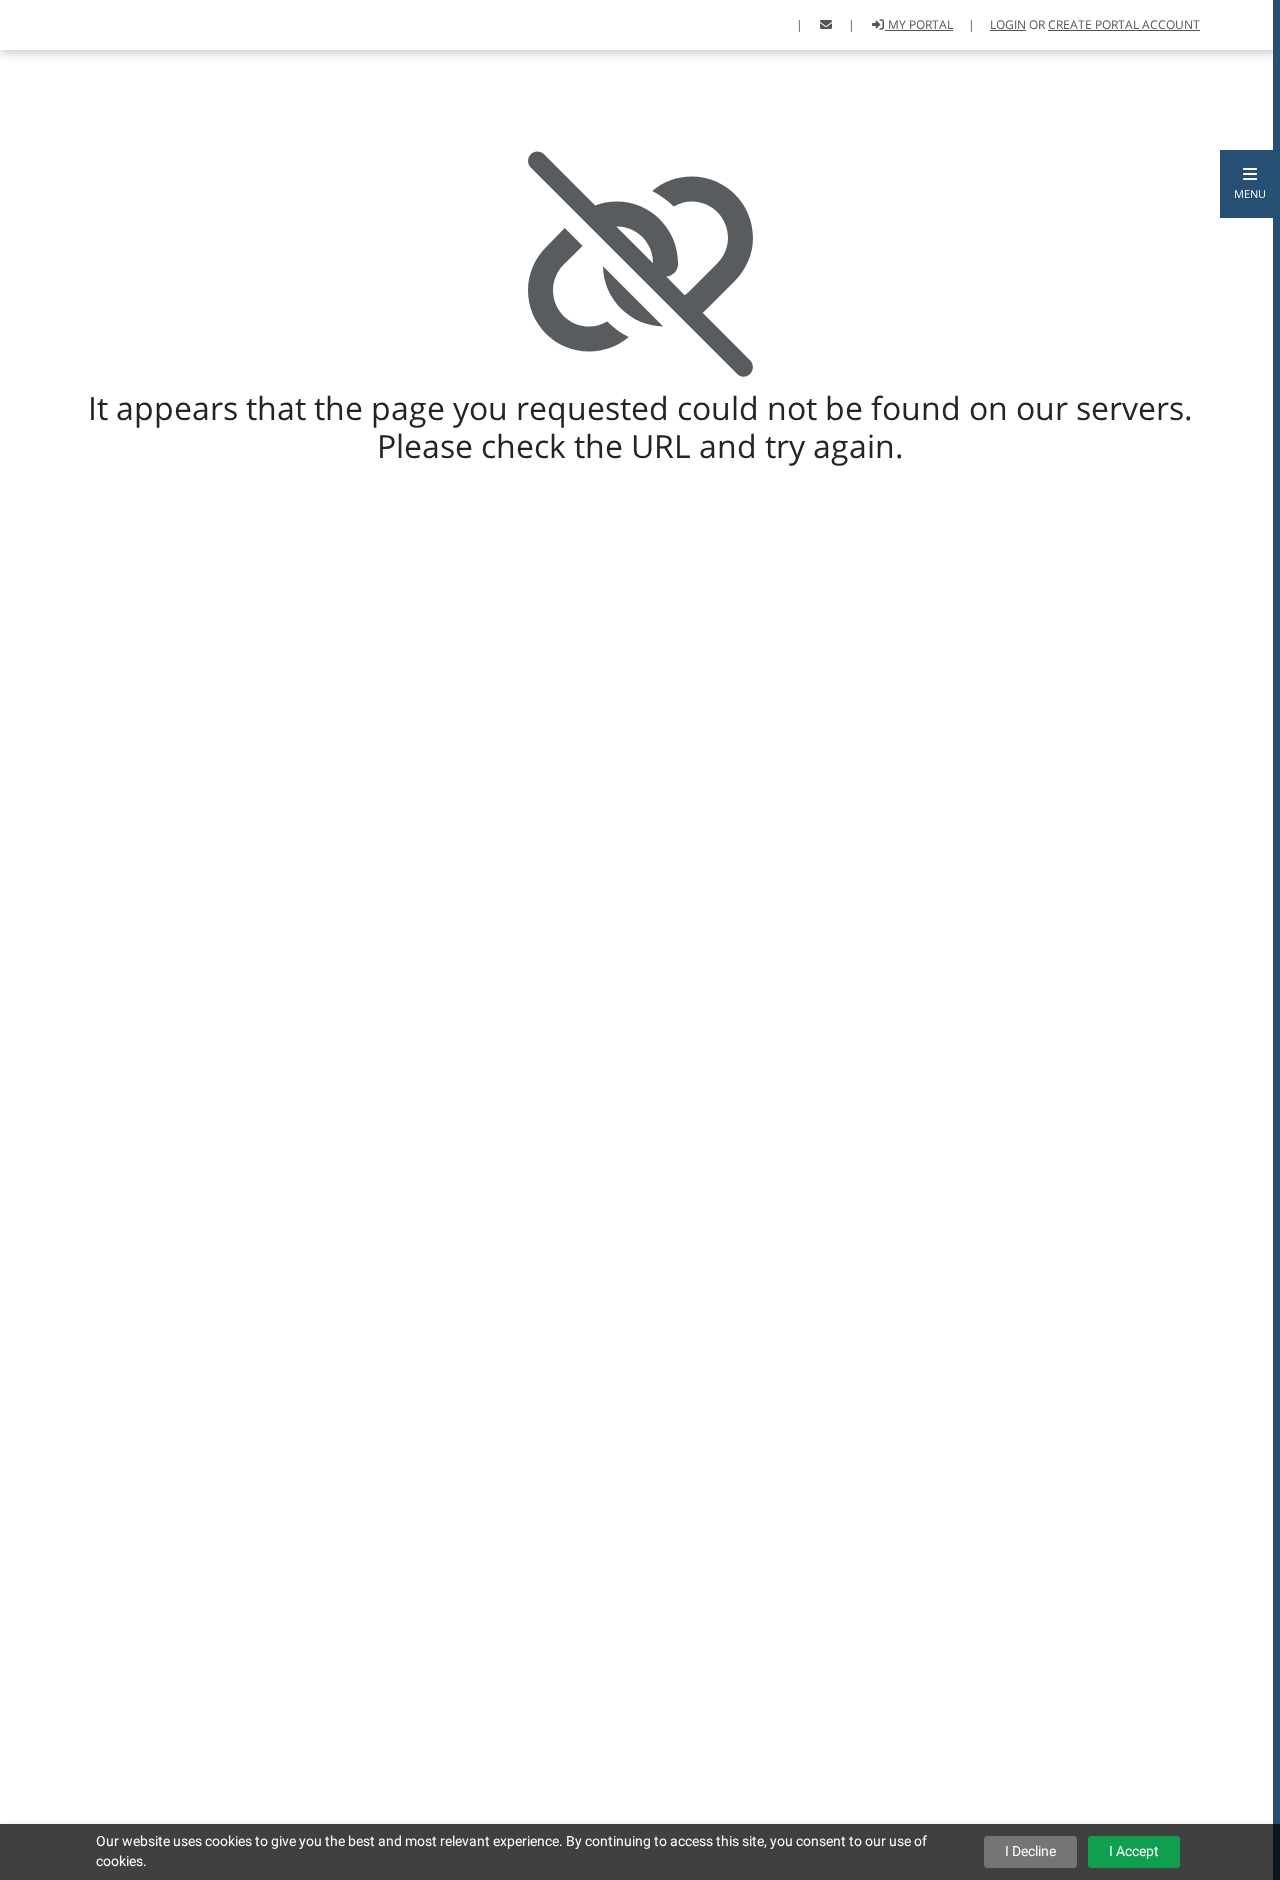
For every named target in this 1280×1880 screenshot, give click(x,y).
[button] (1250, 184)
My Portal (919, 24)
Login (1008, 24)
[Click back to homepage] (40, 22)
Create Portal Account (1124, 24)
